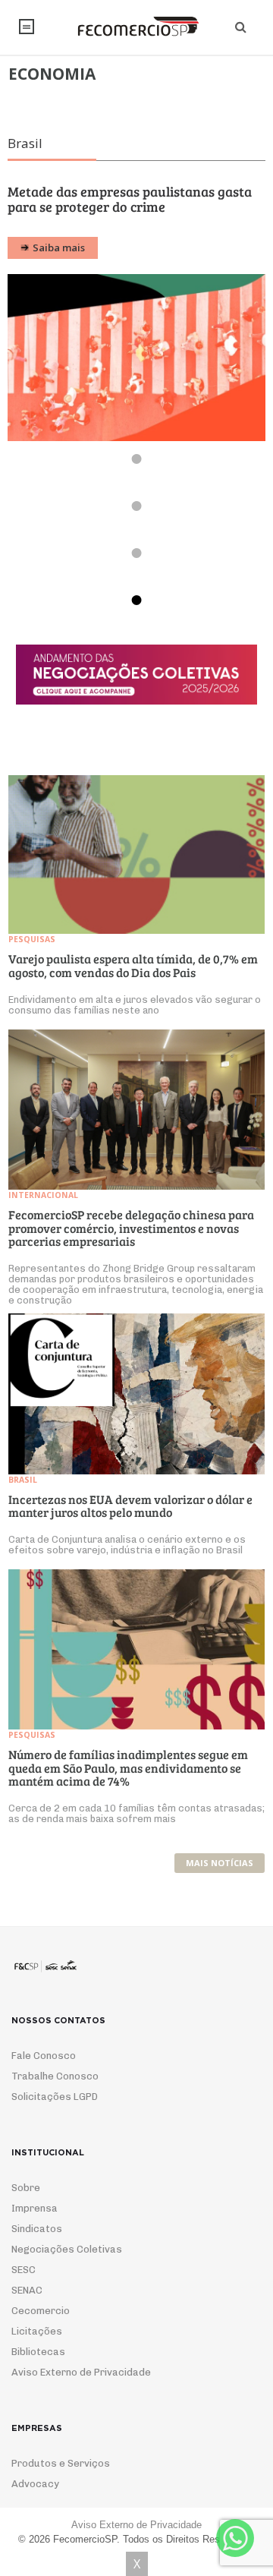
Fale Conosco (44, 2071)
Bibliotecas (38, 2367)
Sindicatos (37, 2244)
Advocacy (35, 2499)
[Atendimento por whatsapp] (235, 2538)
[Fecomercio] (136, 27)
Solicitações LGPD (55, 2112)
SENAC (27, 2305)
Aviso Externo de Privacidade (81, 2387)
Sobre (26, 2203)
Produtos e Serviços (61, 2478)
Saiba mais (59, 263)
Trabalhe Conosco (55, 2091)
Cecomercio (41, 2326)
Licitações (37, 2346)
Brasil (23, 1495)
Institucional (27, 27)
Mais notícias (220, 1878)
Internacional (43, 1210)
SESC (24, 2285)
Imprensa (35, 2223)
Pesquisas (32, 954)
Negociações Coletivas (67, 2264)
